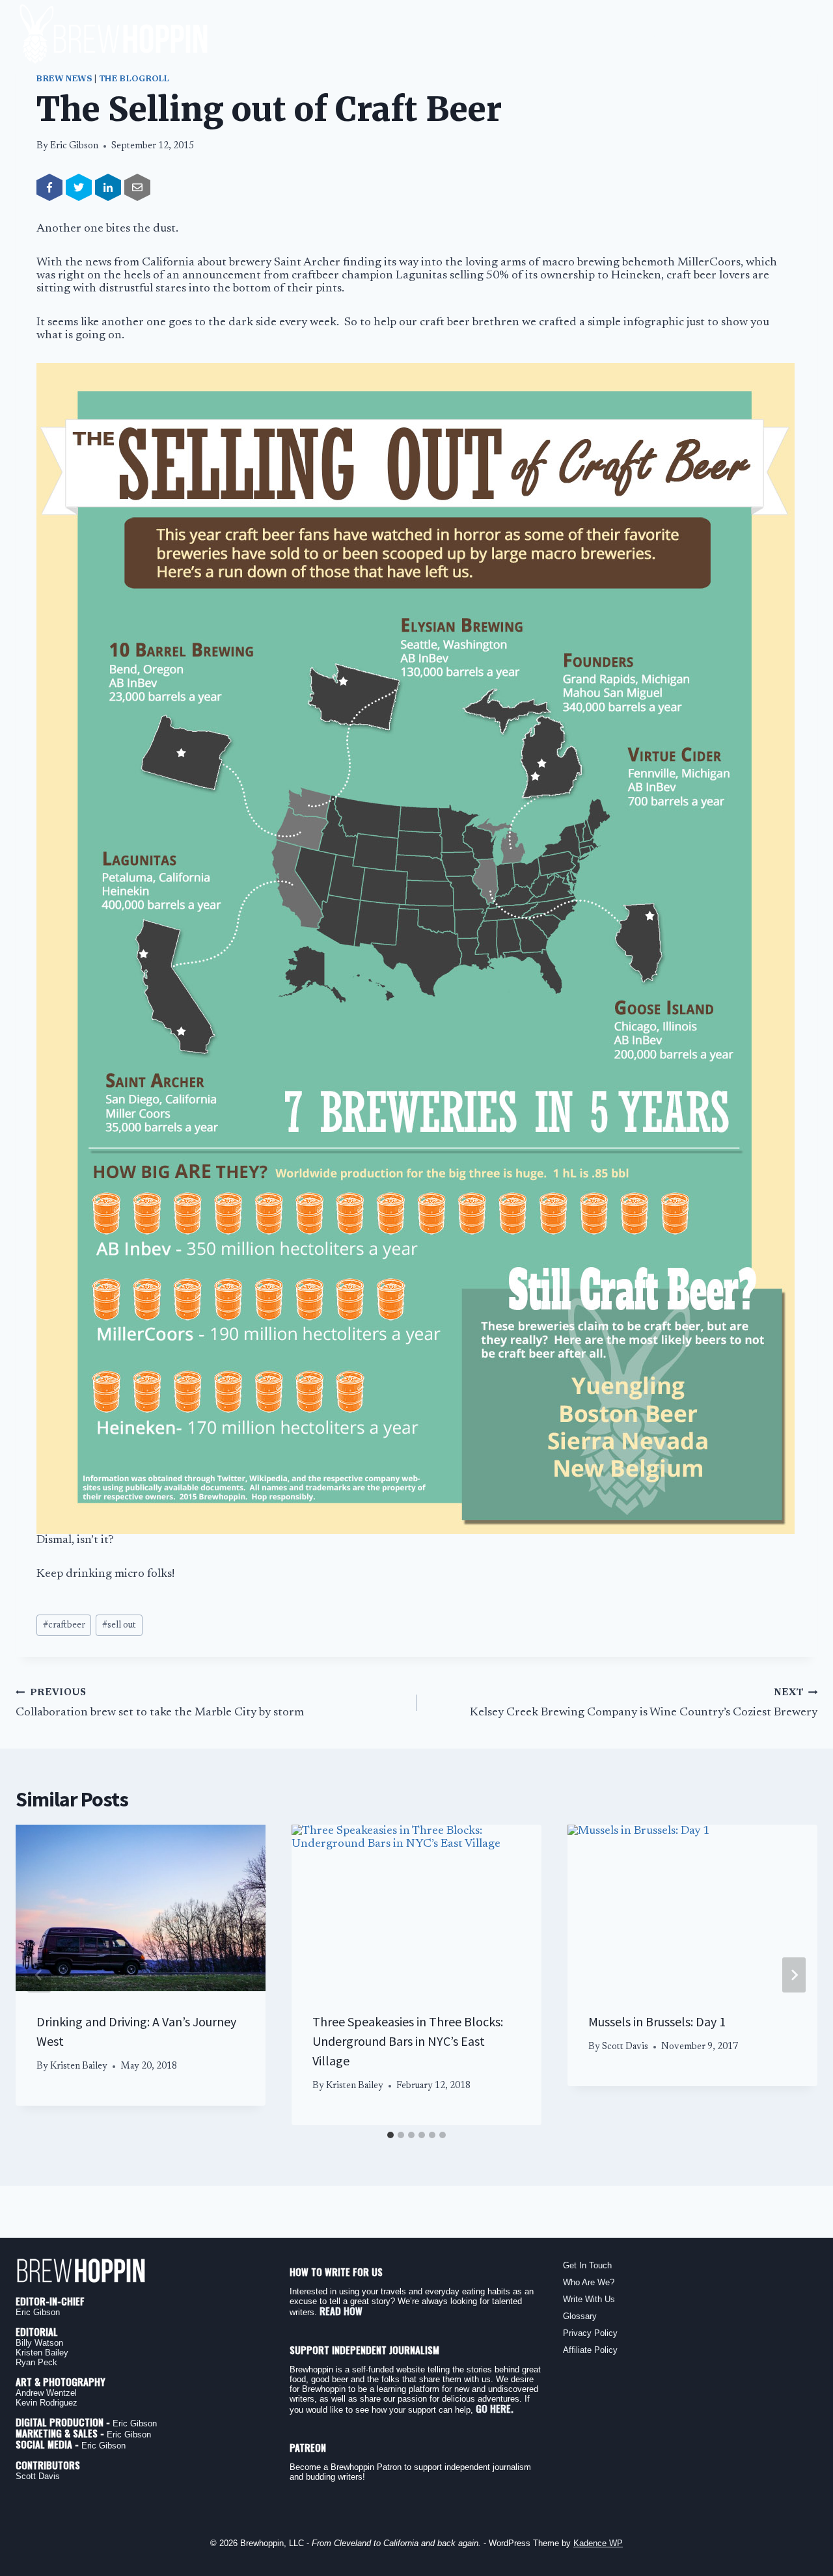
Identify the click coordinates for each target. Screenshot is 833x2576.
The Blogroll (135, 79)
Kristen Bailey (79, 2066)
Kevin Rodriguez (47, 2403)
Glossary (580, 2316)
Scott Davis (625, 2047)
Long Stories (543, 35)
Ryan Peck (36, 2362)
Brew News (64, 79)
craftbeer (64, 1625)
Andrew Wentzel (46, 2393)
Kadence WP (598, 2543)
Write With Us (589, 2299)
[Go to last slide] (39, 1975)
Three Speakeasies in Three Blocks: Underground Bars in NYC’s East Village (408, 2041)
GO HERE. (495, 2408)
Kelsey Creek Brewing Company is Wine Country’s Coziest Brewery (644, 1704)
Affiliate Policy (590, 2350)
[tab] (390, 2135)
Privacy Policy (590, 2333)
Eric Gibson (74, 146)
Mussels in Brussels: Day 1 (657, 2021)
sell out (119, 1625)
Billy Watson (39, 2343)
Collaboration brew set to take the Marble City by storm (160, 1704)
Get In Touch (587, 2265)
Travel (687, 35)
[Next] (794, 1975)
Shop (799, 35)
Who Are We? (589, 2282)
